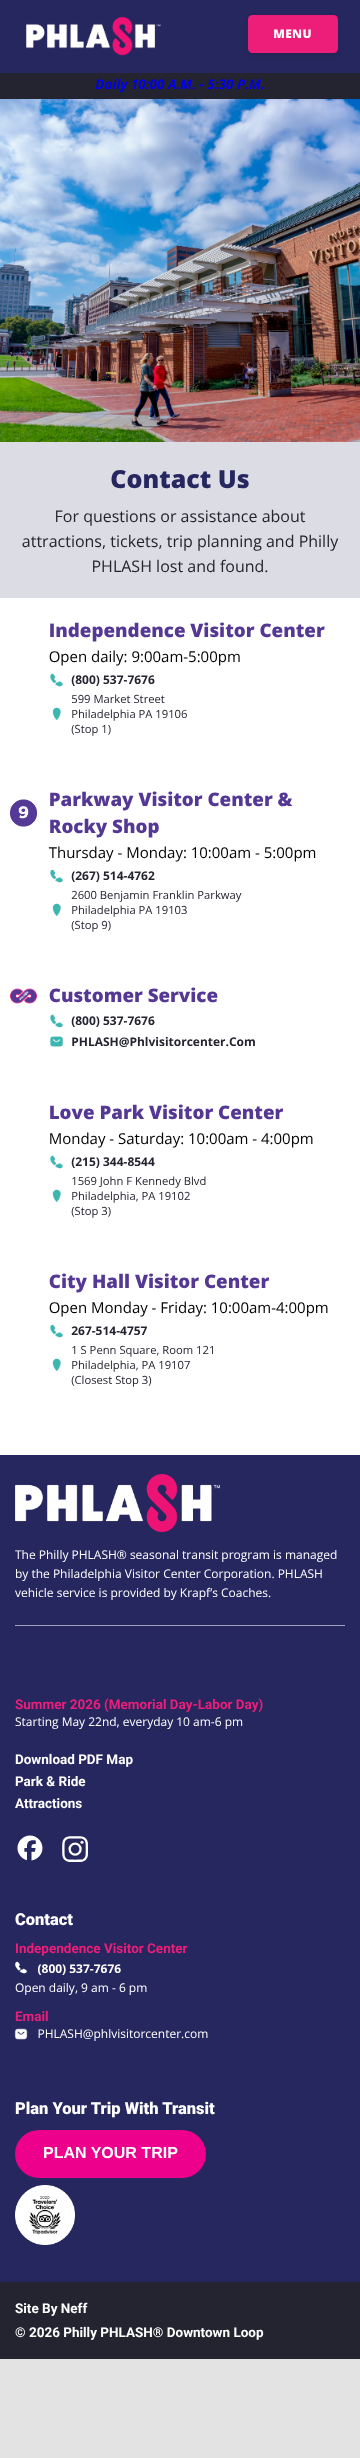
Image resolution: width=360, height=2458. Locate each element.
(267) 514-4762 (113, 875)
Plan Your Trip (110, 2153)
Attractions (48, 1804)
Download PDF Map (74, 1760)
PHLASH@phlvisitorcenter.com (163, 1041)
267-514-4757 (109, 1330)
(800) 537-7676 (113, 679)
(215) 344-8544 (113, 1161)
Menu (292, 33)
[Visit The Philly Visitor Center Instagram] (75, 1861)
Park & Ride (50, 1782)
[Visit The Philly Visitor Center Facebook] (31, 1861)
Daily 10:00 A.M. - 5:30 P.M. (179, 84)
